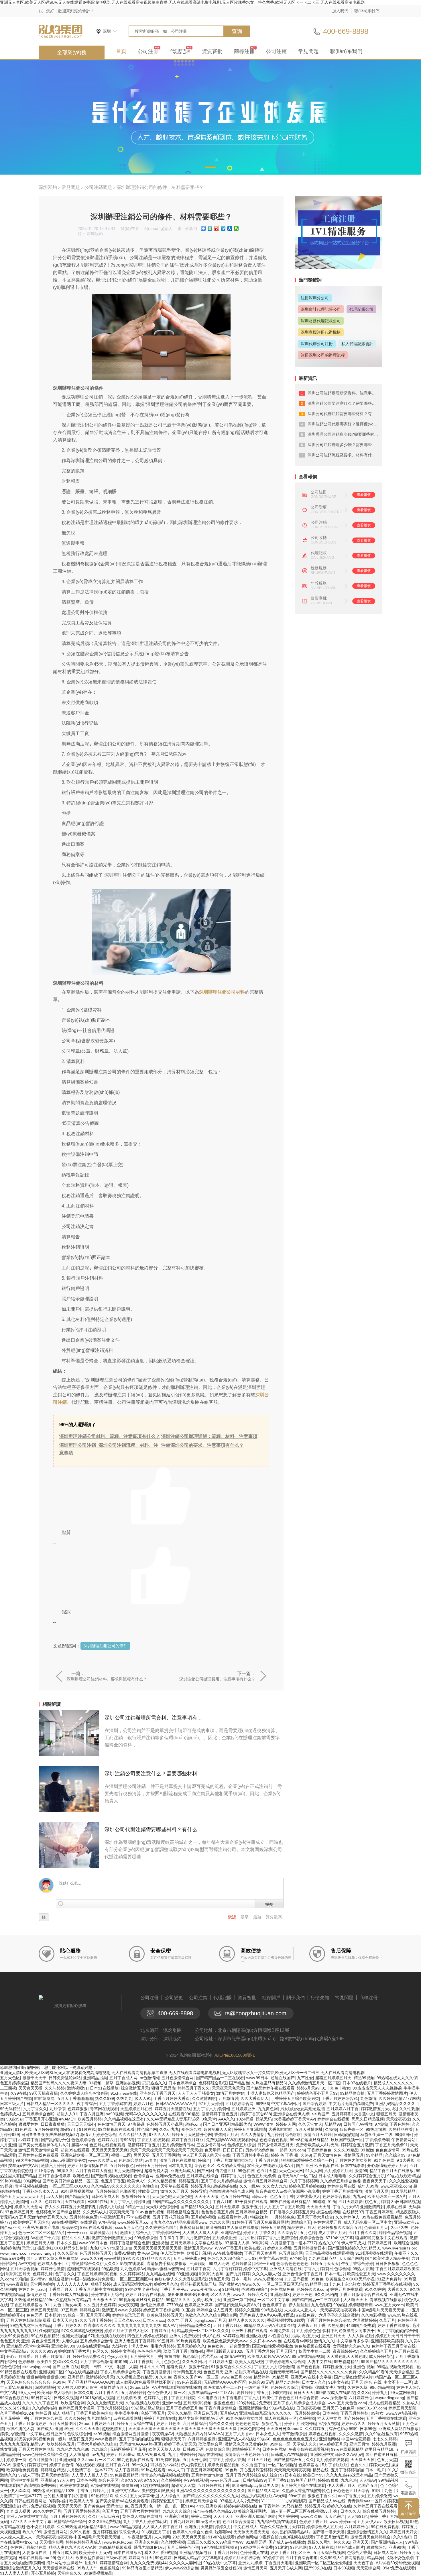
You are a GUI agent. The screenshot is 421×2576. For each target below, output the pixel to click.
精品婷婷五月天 (301, 2227)
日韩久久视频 (66, 2398)
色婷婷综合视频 (337, 2196)
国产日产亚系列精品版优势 (227, 2124)
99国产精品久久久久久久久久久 (181, 2202)
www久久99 (91, 2258)
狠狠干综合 (199, 2367)
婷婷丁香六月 (233, 2176)
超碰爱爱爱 (240, 2346)
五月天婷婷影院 (55, 2475)
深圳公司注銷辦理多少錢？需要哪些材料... (345, 445)
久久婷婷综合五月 (376, 2351)
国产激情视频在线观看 (111, 2176)
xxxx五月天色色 (129, 2227)
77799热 (174, 2305)
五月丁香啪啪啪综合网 (397, 2331)
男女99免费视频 (14, 2336)
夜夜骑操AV (163, 2434)
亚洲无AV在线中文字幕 (311, 2377)
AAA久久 (226, 2119)
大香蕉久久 (398, 2289)
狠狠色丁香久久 (322, 2496)
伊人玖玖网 (20, 2491)
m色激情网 (149, 2078)
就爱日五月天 (81, 2439)
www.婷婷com (342, 2522)
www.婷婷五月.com (135, 2222)
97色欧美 (298, 2258)
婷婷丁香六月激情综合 (277, 2238)
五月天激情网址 (309, 2129)
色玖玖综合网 (79, 2434)
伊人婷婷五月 (193, 2465)
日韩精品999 (254, 2480)
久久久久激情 (351, 2434)
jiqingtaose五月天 (210, 2320)
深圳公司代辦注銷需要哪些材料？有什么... (153, 1830)
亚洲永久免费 (147, 2542)
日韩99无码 (193, 2449)
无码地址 (114, 2506)
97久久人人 (159, 2135)
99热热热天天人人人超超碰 (377, 2088)
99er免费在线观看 (399, 2568)
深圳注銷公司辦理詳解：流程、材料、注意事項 (209, 1436)
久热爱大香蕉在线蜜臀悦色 (306, 2491)
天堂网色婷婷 (42, 2284)
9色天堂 (209, 2119)
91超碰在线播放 (155, 2485)
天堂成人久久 (305, 2444)
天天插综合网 (51, 2542)
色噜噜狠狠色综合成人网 (231, 2191)
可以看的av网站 (165, 2465)
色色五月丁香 (282, 2196)
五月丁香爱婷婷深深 (82, 2511)
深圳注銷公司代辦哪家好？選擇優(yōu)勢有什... (350, 424)
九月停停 (57, 2109)
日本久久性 (67, 2243)
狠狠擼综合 (376, 2547)
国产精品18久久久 (197, 2207)
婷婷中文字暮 (123, 2351)
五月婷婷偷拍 (46, 2129)
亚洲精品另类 (95, 2078)
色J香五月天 (136, 2506)
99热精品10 (102, 2496)
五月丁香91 (278, 2480)
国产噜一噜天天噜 (329, 2532)
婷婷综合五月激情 (357, 2145)
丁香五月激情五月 (332, 2537)
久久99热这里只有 (381, 2434)
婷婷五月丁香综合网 (161, 2310)
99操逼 (340, 2305)
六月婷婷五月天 (338, 2171)
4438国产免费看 (361, 2325)
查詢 (237, 31)
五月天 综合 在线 (366, 2382)
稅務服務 (319, 568)
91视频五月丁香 (156, 2532)
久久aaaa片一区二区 (96, 2460)
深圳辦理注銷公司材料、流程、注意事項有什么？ (110, 1436)
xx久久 (36, 2202)
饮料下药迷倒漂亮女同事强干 (349, 2331)
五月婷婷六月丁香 (343, 2109)
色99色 (59, 2382)
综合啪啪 (293, 2135)
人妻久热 (70, 2341)
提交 (269, 1904)
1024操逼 (245, 2119)
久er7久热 (399, 2227)
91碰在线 (87, 2129)
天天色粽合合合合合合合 (28, 2382)
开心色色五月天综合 (351, 2491)
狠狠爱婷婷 (28, 2124)
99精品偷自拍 (352, 2093)
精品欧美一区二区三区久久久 (203, 2331)
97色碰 (23, 2408)
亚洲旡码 (67, 2460)
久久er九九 (169, 2129)
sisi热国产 (320, 2114)
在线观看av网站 (298, 2341)
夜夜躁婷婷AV (345, 2351)
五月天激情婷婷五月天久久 (43, 2217)
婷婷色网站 (247, 2537)
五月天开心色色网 (339, 2408)
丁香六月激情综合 (221, 2408)
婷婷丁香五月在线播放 (342, 2191)
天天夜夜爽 (128, 2305)
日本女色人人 (268, 2434)
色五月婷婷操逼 (14, 2083)
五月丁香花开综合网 (171, 2217)
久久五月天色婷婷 (100, 2305)
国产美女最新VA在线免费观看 (122, 2501)
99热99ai (14, 2119)
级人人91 (143, 2098)
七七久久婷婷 (385, 2439)
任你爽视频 (49, 2331)
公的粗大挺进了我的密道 (66, 2496)
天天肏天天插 (30, 2088)
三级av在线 (116, 2558)
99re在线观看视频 (96, 2227)
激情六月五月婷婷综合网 (265, 2181)
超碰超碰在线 (225, 2186)
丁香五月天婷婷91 (392, 2145)
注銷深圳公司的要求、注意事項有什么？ (202, 1445)
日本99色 (368, 2429)
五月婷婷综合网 (239, 2104)
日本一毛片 (335, 2274)
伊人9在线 (211, 2336)
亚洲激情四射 (372, 2207)
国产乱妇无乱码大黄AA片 (237, 2305)
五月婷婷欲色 (122, 2165)
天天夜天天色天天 (228, 2088)
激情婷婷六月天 (100, 2377)
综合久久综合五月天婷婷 (282, 2527)
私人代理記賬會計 (357, 344)
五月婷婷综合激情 (96, 2341)
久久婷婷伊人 (347, 2217)
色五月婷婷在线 (235, 2196)
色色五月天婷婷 (261, 2176)
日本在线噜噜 (353, 2165)
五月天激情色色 (327, 2155)
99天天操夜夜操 (44, 2093)
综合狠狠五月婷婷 (379, 2511)
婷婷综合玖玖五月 (128, 2315)
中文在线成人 (245, 2527)
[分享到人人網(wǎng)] (230, 228)
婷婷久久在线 (339, 2506)
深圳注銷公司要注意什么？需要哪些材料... (153, 1774)
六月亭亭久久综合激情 (339, 2315)
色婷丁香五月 (153, 2413)
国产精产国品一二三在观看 (220, 2078)
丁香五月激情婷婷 (30, 2423)
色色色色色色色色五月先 (295, 2439)
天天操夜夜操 (398, 2119)
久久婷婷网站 (132, 2274)
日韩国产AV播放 (358, 2124)
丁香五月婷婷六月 (93, 2491)
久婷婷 (135, 2310)
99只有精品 (292, 2506)
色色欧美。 (217, 2346)
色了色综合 (390, 2485)
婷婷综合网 (90, 2310)
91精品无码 (256, 2542)
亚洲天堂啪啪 (74, 2336)
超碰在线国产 (283, 2078)
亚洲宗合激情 (177, 2516)
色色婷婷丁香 (274, 2305)
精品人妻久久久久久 (247, 2320)
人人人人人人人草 (72, 2284)
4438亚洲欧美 (209, 2506)
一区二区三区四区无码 (283, 2284)
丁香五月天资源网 (260, 2253)
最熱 (258, 1917)
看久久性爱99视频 (161, 2552)
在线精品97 (353, 2212)
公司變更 (319, 507)
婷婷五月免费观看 (346, 2289)
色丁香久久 (65, 2274)
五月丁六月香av (239, 2434)
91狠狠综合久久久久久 (231, 2367)
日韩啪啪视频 (346, 2135)
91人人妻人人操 (14, 2573)
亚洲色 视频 (364, 2367)
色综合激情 (59, 2279)
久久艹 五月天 (180, 2320)
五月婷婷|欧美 (129, 2398)
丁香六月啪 (223, 2202)
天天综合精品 (401, 2372)
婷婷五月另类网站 (300, 2423)
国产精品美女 (77, 2196)
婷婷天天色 (379, 2465)
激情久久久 (324, 2341)
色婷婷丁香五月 (313, 2522)
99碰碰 (319, 2202)
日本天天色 (63, 2320)
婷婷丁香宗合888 (255, 2114)
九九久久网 (220, 2222)
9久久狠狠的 (326, 2294)
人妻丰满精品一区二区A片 (211, 2393)
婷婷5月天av (308, 2088)
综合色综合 (10, 2367)
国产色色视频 (308, 2367)
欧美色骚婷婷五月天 (165, 2315)
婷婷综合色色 (311, 2238)
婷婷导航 (199, 2191)
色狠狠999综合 (255, 2289)
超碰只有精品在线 (251, 2372)
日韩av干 (259, 2196)
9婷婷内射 (58, 2501)
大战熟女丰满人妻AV (130, 2346)
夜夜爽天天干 (375, 2181)
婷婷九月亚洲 (384, 2444)
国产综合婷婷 (314, 2104)
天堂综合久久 (69, 2573)
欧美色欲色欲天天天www (225, 2341)
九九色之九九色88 (73, 2449)
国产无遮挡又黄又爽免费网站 (52, 2258)
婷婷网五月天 (141, 2558)
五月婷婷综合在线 (46, 2418)
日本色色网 (86, 2480)
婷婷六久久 (258, 2294)
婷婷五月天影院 (44, 2310)
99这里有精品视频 (32, 2160)
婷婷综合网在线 (341, 2186)
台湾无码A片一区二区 (297, 2176)
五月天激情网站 (128, 2171)
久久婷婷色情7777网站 (399, 2098)
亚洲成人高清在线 (286, 2269)
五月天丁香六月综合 (315, 2217)
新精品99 (333, 2124)
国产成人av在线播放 (287, 2542)
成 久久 (121, 2496)
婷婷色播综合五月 (183, 2212)
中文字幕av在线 (273, 2258)
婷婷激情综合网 (114, 2563)
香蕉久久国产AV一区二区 (196, 2377)
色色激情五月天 (111, 2124)
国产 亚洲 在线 (66, 2367)
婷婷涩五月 (189, 2181)
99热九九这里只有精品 (31, 2325)
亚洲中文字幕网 (24, 2480)
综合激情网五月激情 (131, 2434)
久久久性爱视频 (403, 2181)
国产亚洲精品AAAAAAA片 (91, 2382)
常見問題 (308, 51)
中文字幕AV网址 (286, 2104)
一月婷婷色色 (283, 2217)
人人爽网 (162, 2537)
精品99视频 (364, 2078)
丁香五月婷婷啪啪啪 (204, 2470)
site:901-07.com (371, 2408)
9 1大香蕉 (406, 2160)
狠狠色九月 (272, 2423)
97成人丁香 (29, 2475)
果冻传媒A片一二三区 (223, 2387)
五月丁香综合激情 (96, 2362)
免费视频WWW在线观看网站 (232, 2140)
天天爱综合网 (368, 2568)
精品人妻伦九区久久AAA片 (73, 2547)
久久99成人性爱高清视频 (342, 2558)
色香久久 (359, 2465)
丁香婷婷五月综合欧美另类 (295, 2098)
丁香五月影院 (183, 2398)
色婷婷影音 (242, 2264)
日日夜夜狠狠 (53, 2124)
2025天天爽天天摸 (189, 2537)
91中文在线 (339, 2382)
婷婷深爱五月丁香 (167, 2501)
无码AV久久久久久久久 (146, 2114)
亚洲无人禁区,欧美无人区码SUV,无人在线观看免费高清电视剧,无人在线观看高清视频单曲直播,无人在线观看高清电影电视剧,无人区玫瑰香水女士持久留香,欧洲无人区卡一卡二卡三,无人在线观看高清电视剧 (182, 2)
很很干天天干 (34, 2078)
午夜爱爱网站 (404, 2140)
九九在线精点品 (322, 2258)
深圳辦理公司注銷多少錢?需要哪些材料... (345, 434)
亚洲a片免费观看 (185, 2336)
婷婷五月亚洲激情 (250, 2129)
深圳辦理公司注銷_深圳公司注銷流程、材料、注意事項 (109, 1449)
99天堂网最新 (403, 2393)
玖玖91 (29, 2248)
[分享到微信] (236, 228)
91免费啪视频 (168, 2460)
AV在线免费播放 (228, 2253)
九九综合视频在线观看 (277, 2522)
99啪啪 (21, 2279)
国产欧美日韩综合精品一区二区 (70, 2181)
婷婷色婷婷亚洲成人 (84, 2542)
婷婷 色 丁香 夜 (285, 2155)
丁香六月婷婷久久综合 (97, 2444)
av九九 (151, 2160)
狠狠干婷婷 (101, 2284)
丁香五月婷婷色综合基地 (328, 2320)
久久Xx (363, 2393)
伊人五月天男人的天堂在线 (206, 2155)
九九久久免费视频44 (148, 2563)
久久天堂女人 (310, 2124)
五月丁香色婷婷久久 (68, 2516)
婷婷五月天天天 (325, 2264)
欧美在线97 (255, 2248)
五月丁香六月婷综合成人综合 (299, 2403)
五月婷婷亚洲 (243, 2109)
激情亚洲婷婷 (152, 2305)
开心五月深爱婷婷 (256, 2470)
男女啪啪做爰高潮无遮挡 (302, 2109)
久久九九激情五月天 (105, 2403)
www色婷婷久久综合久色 (45, 2454)
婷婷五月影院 (273, 2227)
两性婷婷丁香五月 (253, 2393)
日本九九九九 (180, 2165)
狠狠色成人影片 (350, 2547)
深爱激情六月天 (104, 2233)
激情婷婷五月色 (246, 2449)
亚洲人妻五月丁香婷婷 (135, 2341)
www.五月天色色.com (347, 2403)
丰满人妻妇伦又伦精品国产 (271, 2093)
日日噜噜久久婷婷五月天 (292, 2212)
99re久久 (140, 2465)
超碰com (193, 2124)
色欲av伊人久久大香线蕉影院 (181, 2279)
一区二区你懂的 (282, 2465)
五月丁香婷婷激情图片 (387, 2093)
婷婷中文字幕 (255, 2269)
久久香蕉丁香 (254, 2465)
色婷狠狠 (26, 2362)
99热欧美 (110, 2269)
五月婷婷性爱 (105, 2532)
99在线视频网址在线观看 (74, 2222)
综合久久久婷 (221, 2423)
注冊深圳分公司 (315, 298)
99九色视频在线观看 (135, 2460)
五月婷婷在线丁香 (214, 2485)
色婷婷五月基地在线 (28, 2547)
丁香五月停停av (174, 2289)
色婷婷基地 (309, 2465)
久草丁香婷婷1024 (17, 2413)
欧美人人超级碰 (249, 2362)
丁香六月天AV (345, 2207)
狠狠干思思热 (163, 2088)
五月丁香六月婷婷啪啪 (221, 2181)
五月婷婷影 (342, 2114)
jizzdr (41, 2289)
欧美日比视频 (199, 2253)
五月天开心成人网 (286, 2568)
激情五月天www (198, 2248)
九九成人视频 (18, 2511)
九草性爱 (305, 2078)
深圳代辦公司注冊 (317, 344)
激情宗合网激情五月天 (112, 2238)
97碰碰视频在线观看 (107, 2336)
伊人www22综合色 (182, 2568)
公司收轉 (319, 538)
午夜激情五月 (112, 2217)
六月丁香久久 (35, 2109)
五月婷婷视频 (203, 2217)
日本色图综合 (252, 2429)
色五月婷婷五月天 (96, 2253)
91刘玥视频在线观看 (374, 2253)
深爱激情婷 (45, 2387)
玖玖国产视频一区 (347, 2140)
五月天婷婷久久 (191, 2346)
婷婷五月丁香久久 (194, 2088)
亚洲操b (48, 2480)
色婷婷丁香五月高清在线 (394, 2346)
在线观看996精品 (184, 2114)
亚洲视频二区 (51, 2372)
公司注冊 (148, 51)
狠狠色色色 (224, 2403)
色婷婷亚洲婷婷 (198, 2305)
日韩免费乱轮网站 (65, 2078)
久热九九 (124, 2098)
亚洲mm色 (172, 2403)
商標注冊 (244, 51)
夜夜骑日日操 (192, 2227)
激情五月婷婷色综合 (98, 2135)
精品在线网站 (210, 2454)
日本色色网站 (274, 2449)
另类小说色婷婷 (399, 2558)
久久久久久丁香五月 (40, 2403)
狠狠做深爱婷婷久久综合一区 (307, 2160)
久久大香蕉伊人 (255, 2098)
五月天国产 (286, 2351)
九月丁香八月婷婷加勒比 (145, 2522)
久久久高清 (67, 2253)
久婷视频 (307, 2418)
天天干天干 (223, 2516)
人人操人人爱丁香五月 (162, 2527)
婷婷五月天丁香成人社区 (126, 2331)
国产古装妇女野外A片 (353, 2377)
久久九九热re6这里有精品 (349, 2475)
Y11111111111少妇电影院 (284, 2501)
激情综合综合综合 (70, 2522)
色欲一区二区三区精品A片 (42, 2233)
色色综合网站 (131, 2160)
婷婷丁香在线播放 (394, 2325)
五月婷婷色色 (308, 2331)
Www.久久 (251, 2284)
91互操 (188, 2310)
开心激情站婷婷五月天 (387, 2165)
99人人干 (27, 2393)
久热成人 (411, 2403)
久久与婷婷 (55, 2088)
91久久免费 (398, 2470)
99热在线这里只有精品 (290, 2202)
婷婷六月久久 (166, 2284)
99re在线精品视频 (308, 2356)
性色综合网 (147, 2129)
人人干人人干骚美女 (196, 2093)
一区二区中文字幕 (274, 2300)
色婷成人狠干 (50, 2264)
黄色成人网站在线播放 (142, 2516)
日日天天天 (304, 2393)
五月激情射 (228, 2098)
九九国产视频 (296, 2279)
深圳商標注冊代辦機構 (321, 332)
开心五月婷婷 (43, 2573)
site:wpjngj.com (36, 2367)
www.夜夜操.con (205, 2289)
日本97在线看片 (357, 2083)
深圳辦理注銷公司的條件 (105, 1646)
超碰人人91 (67, 2114)
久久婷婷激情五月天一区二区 (314, 2083)
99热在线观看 (153, 2470)
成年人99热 (368, 2186)
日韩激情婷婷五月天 (276, 2145)
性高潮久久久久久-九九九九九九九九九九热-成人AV (130, 2325)
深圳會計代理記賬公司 (321, 309)
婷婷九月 (380, 2393)
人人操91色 (357, 2516)
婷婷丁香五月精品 (386, 2516)
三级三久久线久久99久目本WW (215, 2542)
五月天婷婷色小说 (183, 2547)
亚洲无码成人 (183, 2171)
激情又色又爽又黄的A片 (246, 2444)
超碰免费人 (176, 2367)
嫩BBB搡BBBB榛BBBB (188, 2294)
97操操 (381, 2124)
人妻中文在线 (320, 2362)
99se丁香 (297, 2496)
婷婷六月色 (143, 2104)
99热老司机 (376, 2129)
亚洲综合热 (231, 2233)
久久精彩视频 (373, 2315)
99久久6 (7, 2408)
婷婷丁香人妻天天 (180, 2444)
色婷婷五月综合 (241, 2145)
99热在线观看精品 (404, 2176)
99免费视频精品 (124, 2475)
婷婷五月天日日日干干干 (397, 2336)
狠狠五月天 (386, 2114)
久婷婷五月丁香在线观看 (375, 2506)
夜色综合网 (191, 2129)
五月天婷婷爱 (351, 2202)
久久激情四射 (204, 2098)
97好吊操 (107, 2222)
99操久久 (65, 2171)
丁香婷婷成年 (377, 2140)
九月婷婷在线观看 (332, 2460)
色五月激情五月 (43, 2460)
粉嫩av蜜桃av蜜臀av (166, 2269)
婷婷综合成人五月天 (215, 2310)
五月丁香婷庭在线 (115, 2104)
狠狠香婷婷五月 (136, 2196)
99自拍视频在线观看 (116, 2129)
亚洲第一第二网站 (239, 2300)
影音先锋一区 (351, 2129)
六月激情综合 (198, 2238)
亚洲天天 (361, 2542)
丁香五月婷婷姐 (355, 2413)
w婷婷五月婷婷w (151, 2165)
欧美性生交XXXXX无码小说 (350, 2279)
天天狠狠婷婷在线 (58, 2568)
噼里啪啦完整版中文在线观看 (381, 2238)
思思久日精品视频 (368, 2119)
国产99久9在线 (318, 2568)
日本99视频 (344, 2568)
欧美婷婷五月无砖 (95, 2552)
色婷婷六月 (108, 2140)
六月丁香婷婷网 (304, 2181)
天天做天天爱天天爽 (110, 2150)
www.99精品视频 (401, 2413)
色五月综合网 (291, 2253)
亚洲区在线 (256, 2336)
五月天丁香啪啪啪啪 (75, 2098)
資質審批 (212, 51)
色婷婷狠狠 (78, 2109)
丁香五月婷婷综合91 (340, 2098)
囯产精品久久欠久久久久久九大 (211, 2496)
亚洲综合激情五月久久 (367, 2532)
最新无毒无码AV (284, 2372)
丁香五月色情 (267, 2160)
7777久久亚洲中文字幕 (31, 2522)
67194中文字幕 (339, 2238)
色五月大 (65, 2558)
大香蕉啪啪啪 (280, 2129)
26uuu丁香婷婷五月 (97, 2423)
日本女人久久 (314, 2382)
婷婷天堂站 (201, 2516)
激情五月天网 (377, 2191)
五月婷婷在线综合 (202, 2176)
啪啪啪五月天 (18, 2274)
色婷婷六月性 (156, 2398)
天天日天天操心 (81, 2124)
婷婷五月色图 (168, 2423)
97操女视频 (329, 2423)
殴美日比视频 (396, 2522)
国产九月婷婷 (238, 2274)
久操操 (331, 2129)
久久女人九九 (275, 2186)
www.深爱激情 (334, 2398)
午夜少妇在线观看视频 (309, 2449)
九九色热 (349, 2480)
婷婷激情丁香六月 (74, 2351)
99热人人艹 (87, 2568)
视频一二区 (121, 2155)
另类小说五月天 (207, 2300)
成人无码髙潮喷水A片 (132, 2284)
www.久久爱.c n (102, 2160)
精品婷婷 (261, 2377)
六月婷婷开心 (361, 2398)
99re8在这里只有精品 (309, 2140)
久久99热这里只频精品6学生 (82, 2527)
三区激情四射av (211, 2145)
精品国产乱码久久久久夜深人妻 (58, 2083)
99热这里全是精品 (141, 2289)
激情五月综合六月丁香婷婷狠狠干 (150, 2233)
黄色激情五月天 (46, 2341)
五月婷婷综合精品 (251, 2212)
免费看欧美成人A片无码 (317, 2145)
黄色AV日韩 (148, 2253)
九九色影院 (321, 2305)
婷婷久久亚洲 (247, 2310)
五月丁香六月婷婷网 (211, 2109)
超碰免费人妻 (156, 2171)
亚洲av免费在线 (170, 2176)
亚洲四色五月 (206, 2413)
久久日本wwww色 (265, 2341)
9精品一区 (135, 2207)
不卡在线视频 (138, 2217)
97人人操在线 (321, 2547)
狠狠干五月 (252, 2207)
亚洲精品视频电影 (195, 2552)
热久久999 (105, 2098)
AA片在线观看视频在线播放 (176, 2387)
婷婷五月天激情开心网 (192, 2135)
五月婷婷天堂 (221, 2362)
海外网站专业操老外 (64, 2563)
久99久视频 (80, 2532)
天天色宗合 (335, 2516)
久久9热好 (402, 2537)
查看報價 (364, 495)
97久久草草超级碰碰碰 (82, 2331)
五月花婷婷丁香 (14, 2418)
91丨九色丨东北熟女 (342, 2284)
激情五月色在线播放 (178, 2160)
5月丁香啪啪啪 (335, 2465)
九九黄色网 (268, 2109)
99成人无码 (219, 2264)
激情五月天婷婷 (318, 2135)
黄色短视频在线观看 (312, 2346)
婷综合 (204, 2160)
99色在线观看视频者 (220, 2547)
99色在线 (246, 2171)
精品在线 (320, 2470)
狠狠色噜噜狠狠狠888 (46, 2377)
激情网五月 (354, 2155)
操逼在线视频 (328, 2212)
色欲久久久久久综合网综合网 (211, 2315)
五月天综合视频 (24, 2269)
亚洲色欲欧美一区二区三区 (85, 2155)
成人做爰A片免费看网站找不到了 (145, 2382)
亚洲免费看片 (282, 2331)
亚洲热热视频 (128, 2083)
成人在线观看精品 (384, 2403)
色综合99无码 (261, 2382)
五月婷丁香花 (198, 2269)
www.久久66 (311, 2516)
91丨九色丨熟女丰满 (63, 2305)
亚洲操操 (76, 2377)
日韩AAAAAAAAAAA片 (176, 2104)
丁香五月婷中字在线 (251, 2155)
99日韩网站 (41, 2398)
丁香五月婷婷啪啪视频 (97, 2274)
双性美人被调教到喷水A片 (270, 2165)
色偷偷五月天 (376, 2227)
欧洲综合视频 (406, 2243)
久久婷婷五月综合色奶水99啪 (331, 2429)
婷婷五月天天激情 (384, 2423)
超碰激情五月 (114, 2429)
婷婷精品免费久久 (195, 2325)
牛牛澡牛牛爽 (172, 2238)
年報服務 (319, 583)
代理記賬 (180, 51)
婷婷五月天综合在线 (135, 2423)
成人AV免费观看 (151, 2454)
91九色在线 (384, 2160)
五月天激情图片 (63, 2423)
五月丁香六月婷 (260, 2351)
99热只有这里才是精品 (142, 2568)
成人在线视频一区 (281, 2418)
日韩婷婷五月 (379, 2243)
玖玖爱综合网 (73, 2403)
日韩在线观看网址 (30, 2501)
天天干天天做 (206, 2196)
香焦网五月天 (226, 2135)
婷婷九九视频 (279, 2248)
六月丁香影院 (141, 2362)
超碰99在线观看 (75, 2150)
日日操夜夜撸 (308, 2408)
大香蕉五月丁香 (311, 2325)
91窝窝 (282, 2547)
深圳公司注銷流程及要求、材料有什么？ (344, 455)
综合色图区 (204, 2165)
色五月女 (110, 2511)
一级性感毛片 (256, 2387)
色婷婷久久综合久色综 (192, 2532)
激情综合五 (301, 2222)
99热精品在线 (282, 2408)
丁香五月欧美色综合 (94, 2413)
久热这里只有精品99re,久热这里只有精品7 (52, 2300)
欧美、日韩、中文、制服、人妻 (109, 2367)
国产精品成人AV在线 (327, 2501)
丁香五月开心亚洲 (41, 2119)
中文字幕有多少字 (353, 2341)
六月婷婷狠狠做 (202, 2439)
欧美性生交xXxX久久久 (57, 2362)
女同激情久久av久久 (351, 2346)
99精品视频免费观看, (396, 2367)
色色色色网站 (247, 2423)
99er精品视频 (382, 2387)
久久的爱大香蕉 (231, 2165)
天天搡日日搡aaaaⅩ (284, 2429)
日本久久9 (83, 2393)
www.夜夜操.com (396, 2186)
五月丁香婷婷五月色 (184, 2408)
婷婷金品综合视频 (395, 2233)
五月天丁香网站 (166, 2155)
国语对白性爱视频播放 (272, 2346)
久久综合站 (288, 2233)
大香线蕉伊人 (308, 2196)
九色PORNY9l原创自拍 (111, 2248)
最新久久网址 (319, 2542)
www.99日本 (257, 2078)
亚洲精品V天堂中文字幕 (28, 2346)
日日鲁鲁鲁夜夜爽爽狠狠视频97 (50, 2135)
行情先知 (320, 1998)
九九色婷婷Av (133, 2269)
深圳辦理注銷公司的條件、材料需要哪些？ (160, 187)
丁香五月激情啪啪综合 (232, 2160)
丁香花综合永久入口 (40, 2191)
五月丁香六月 (117, 2465)
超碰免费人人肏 (218, 2129)
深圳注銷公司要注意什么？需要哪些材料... (345, 403)
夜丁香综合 (87, 2104)
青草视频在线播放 (31, 2186)
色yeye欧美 (117, 2356)
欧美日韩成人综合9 (54, 2393)
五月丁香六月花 (227, 2325)
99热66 (262, 2104)
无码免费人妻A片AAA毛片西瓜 (267, 2315)
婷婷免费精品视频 (223, 2465)
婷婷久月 (223, 2527)
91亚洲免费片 (389, 2279)
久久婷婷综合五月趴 (367, 2176)
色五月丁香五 (113, 2181)
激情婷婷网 (36, 2294)
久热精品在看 (401, 2129)
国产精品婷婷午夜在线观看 (270, 2088)
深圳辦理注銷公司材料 (222, 992)
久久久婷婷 (75, 2418)
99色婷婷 (163, 2558)
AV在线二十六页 (45, 2238)
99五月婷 (165, 2341)
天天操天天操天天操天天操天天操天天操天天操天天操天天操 (183, 2429)
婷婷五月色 (201, 2186)
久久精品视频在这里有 (124, 2119)
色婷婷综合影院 (213, 2083)
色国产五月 (368, 2485)
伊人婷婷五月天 (333, 2444)
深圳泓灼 (48, 187)
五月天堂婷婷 (227, 2207)
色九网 (6, 2207)
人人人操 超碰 (360, 2336)
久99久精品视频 (162, 2181)
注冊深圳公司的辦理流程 (323, 355)
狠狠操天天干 (173, 2439)
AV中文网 (27, 2264)
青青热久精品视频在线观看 (165, 2475)
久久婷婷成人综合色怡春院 (84, 2093)
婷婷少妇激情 (12, 2434)
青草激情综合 (294, 2434)
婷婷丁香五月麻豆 (188, 2140)
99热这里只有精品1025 (54, 2491)
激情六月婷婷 (53, 2165)
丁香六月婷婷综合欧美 (120, 2372)
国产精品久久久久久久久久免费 (328, 2372)
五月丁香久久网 (363, 2233)
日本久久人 (350, 2511)
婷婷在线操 (396, 2207)
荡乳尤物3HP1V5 (149, 2547)
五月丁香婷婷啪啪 (347, 2470)
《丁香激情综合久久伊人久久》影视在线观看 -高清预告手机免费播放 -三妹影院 (135, 2264)
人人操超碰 (79, 2454)
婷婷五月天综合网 (201, 2501)
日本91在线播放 (104, 2088)
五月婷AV (228, 2413)
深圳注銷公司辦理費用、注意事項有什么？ (217, 1679)
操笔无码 (264, 2119)
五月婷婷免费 (379, 2496)
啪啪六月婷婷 (163, 2346)
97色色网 (298, 2547)
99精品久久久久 (156, 2258)
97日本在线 (290, 2475)
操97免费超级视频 (39, 2506)
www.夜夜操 (17, 2284)
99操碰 (6, 2186)
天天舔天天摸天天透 (251, 2532)
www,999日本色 (93, 2243)
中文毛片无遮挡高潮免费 (351, 2104)
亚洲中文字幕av (125, 2491)
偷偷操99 (130, 2485)
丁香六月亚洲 (92, 2114)
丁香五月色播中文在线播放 (99, 2289)
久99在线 (19, 2093)
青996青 (127, 2140)
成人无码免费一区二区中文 (368, 2222)
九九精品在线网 (160, 2274)
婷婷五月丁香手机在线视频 (387, 2284)
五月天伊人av (369, 2522)
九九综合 (100, 2449)
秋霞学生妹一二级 (376, 2135)
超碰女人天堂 (183, 2485)
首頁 (121, 51)
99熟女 (377, 2413)
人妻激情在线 (34, 2552)
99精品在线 (272, 2310)
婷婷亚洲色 (302, 2294)
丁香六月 (252, 2398)
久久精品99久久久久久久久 (115, 2186)
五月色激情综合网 (178, 2078)
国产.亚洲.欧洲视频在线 (317, 2165)
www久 (239, 2294)
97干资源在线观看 (251, 2202)
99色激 (367, 2150)
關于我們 (296, 1998)
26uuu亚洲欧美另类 (68, 2160)
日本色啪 (330, 2413)
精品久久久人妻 (76, 2238)
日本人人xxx (154, 2320)
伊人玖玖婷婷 (172, 2253)
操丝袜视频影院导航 (198, 2284)
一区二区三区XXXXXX (69, 2186)
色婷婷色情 (10, 2248)
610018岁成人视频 (97, 2398)
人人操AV (368, 2480)
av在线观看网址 (128, 2418)
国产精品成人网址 (263, 2491)
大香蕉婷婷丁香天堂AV (295, 2119)
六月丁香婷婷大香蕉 (94, 2171)
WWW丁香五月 (228, 2248)
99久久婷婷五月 (47, 2511)
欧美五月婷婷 (90, 2119)
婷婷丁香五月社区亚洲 (290, 2552)
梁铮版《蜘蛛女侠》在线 (323, 2387)
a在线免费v (306, 2315)
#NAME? (67, 2119)
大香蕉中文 (364, 2114)
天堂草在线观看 (174, 2186)
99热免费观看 (188, 2341)
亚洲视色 (160, 2243)
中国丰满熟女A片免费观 (92, 2279)
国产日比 (205, 2171)
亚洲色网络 (329, 2439)
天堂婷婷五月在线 (136, 2109)
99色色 (317, 2279)
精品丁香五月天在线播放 (392, 2171)
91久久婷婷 (375, 2289)
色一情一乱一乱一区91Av (172, 2506)
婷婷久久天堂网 (28, 2207)
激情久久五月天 (174, 2191)
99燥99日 (403, 2135)
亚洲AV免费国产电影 (41, 2227)
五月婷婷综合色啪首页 (116, 2191)
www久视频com (268, 2279)
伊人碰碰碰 (299, 2305)
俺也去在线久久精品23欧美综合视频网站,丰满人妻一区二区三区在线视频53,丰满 (265, 2511)
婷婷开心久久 (353, 2423)
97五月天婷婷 (211, 2104)
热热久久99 (328, 2243)
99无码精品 (10, 2109)
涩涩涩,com (212, 2356)
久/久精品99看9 (373, 2372)
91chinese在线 (124, 2093)
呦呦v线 (197, 2351)
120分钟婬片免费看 (253, 2403)
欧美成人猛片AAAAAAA (268, 2356)
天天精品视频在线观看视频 (329, 2253)
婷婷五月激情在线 (160, 2418)
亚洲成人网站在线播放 (399, 2429)
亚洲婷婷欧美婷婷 (387, 2341)
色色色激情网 (387, 2150)
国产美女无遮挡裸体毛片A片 (44, 2145)
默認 (233, 1917)
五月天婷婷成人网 (189, 2258)
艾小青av (38, 2279)
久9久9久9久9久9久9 (140, 2480)
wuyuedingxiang (389, 2398)
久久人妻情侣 (253, 2135)
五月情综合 (44, 2171)
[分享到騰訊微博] (223, 228)
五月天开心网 (98, 2315)
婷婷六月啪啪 (111, 2207)
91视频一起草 (101, 2083)
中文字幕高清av (14, 2351)
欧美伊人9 (136, 2181)
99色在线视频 (189, 2382)
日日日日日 (233, 2150)
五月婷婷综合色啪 (38, 2114)
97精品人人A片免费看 (239, 2501)
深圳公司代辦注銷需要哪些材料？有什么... (345, 414)
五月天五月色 (259, 2460)
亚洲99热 (397, 2547)
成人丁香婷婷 (127, 2470)
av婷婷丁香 (28, 2140)
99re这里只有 (208, 2522)
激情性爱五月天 (114, 2387)
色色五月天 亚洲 (15, 2341)
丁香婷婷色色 (319, 2150)
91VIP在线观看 (221, 2537)
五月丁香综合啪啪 (302, 2558)
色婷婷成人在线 (254, 2552)
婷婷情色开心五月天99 (317, 2093)
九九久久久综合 (177, 2511)
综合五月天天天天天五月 (22, 2196)
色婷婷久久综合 (285, 2387)
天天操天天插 (363, 2460)
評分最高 (274, 1917)
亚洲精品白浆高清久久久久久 (266, 2413)
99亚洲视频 (187, 2274)
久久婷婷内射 (44, 2408)
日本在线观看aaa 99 (37, 2558)
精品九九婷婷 (288, 2382)
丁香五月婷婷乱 (379, 2212)
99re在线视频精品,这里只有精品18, (363, 2449)
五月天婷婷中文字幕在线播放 (196, 2243)
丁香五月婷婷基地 (26, 2305)
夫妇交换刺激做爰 (158, 2491)
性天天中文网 (329, 2418)
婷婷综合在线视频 (333, 2119)
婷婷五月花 (315, 2506)
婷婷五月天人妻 (40, 2243)
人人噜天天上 (355, 2300)
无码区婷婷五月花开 (128, 2449)
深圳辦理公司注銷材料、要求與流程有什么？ (107, 1679)
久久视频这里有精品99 (137, 2377)
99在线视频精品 (45, 2336)
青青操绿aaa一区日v (366, 2501)
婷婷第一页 (16, 2460)
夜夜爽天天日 (121, 2212)
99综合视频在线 (14, 2398)
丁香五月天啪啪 (279, 2563)
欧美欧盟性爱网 (90, 2558)
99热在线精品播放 (82, 2372)
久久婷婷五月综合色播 (340, 2181)
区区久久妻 (221, 2294)
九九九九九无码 (14, 2444)
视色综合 (191, 2356)
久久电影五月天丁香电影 (220, 2398)
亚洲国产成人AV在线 (236, 2439)
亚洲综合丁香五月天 (158, 2093)
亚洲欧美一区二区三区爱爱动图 (323, 2563)
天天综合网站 (351, 2258)
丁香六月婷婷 (316, 2269)
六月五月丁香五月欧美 (284, 2207)
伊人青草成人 (353, 2243)
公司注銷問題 (98, 187)
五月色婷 (308, 2233)
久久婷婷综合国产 (161, 2227)
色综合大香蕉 (359, 2552)
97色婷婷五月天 (19, 2212)
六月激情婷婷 (365, 2320)
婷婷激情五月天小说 (379, 2109)
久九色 (165, 2377)
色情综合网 (143, 2176)
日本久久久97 (152, 2367)
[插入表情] (61, 1904)
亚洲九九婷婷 (250, 2563)
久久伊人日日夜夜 (104, 2516)
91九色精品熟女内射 (244, 2418)
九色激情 (368, 2098)
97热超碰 (136, 2124)
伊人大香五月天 (341, 2485)
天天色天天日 (291, 2171)
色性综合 (150, 2186)
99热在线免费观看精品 (382, 2217)
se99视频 (114, 2114)
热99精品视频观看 (115, 2547)
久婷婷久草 (357, 2387)
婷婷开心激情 (53, 2269)
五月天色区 (10, 2078)
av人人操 (55, 2196)
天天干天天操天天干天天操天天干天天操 (166, 2150)
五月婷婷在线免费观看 (38, 2155)
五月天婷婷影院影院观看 (28, 2320)
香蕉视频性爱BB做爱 (286, 2320)
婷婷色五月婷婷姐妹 (307, 2186)
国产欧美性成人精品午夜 (387, 2258)
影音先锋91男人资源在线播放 (232, 2227)
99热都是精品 (346, 2362)
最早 (245, 1917)
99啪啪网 (260, 2243)
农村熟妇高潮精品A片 (291, 2532)
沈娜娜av (223, 2532)
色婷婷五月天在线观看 (65, 2202)
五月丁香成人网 (123, 2078)
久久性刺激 (409, 2109)
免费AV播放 (124, 2253)
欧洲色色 (81, 2176)
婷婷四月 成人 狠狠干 (55, 2413)
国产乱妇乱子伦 (55, 2140)
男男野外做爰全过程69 (221, 2568)
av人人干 (176, 2470)
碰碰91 (91, 2563)
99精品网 (313, 2284)
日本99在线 (97, 2202)
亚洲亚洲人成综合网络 (256, 2516)
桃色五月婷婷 (377, 2202)
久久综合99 (395, 2155)
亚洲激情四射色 (253, 2408)
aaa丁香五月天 (351, 2496)
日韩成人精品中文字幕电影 (198, 2558)
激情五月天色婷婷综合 (371, 2537)
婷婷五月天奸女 (404, 2532)
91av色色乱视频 (150, 2212)
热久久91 (342, 2542)
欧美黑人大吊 (81, 2501)
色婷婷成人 (10, 2114)
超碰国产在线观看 (83, 2269)
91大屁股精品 (403, 2191)
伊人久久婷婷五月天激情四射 (71, 2207)
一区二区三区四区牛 (134, 2279)
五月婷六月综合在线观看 (303, 2485)
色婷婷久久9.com (312, 2289)
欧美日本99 (313, 2475)
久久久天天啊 (88, 2429)
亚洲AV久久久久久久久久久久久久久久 (211, 2491)
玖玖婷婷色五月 (61, 2444)
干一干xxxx (77, 2233)
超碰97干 (68, 2129)
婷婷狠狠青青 (360, 2305)
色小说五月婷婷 (40, 2527)
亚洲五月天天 (333, 2336)
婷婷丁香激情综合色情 (130, 2243)
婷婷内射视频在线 (240, 2506)
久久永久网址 (194, 2362)
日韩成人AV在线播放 (289, 2454)
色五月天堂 (267, 2171)
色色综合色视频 (274, 2140)
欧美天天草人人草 (164, 2449)
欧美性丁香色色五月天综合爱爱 (290, 2398)
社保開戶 (271, 1998)
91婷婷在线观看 (74, 2485)
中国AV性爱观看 (356, 2439)
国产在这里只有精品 (383, 2454)
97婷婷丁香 (273, 2558)
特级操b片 (259, 2217)
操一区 (180, 2393)
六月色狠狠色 (168, 2362)
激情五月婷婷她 (230, 2093)
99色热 (231, 2470)
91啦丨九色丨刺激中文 (392, 2491)
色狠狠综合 (110, 2568)
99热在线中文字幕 (220, 2563)
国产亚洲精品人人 (387, 2542)
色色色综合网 (149, 2351)
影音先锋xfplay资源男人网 (255, 2485)
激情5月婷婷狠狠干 (30, 2465)
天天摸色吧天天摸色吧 (172, 2196)
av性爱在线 (279, 2336)
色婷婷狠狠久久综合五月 (340, 2227)
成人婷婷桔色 (381, 2356)
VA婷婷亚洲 (233, 2336)
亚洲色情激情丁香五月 (302, 2274)
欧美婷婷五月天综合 (31, 2222)
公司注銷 (276, 51)
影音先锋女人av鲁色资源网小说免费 (288, 2191)
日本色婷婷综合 (182, 2083)
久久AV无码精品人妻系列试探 (173, 2119)
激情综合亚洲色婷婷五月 (247, 2454)
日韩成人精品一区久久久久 (50, 2104)
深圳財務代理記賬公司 (321, 321)
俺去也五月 (225, 2171)
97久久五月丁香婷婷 (93, 2320)
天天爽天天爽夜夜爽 (292, 2470)
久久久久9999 (43, 2351)
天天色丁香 (363, 2563)
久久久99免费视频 (105, 2522)
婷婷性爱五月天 (337, 2367)
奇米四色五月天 (187, 2372)
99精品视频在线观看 (397, 2480)
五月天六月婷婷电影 (36, 2449)
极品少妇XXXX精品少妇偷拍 (62, 2248)
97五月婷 (69, 2310)
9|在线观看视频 (89, 2465)
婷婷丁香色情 (61, 2465)
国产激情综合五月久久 (294, 2460)
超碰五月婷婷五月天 (333, 2078)
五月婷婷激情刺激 (207, 2475)
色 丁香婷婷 (269, 2506)
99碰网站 (32, 2181)
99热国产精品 (303, 2480)
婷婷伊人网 (286, 2124)
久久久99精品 (346, 2150)
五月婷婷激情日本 (178, 2145)
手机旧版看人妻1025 (225, 2351)
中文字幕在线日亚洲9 (46, 2434)
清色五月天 (219, 2279)
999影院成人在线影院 (335, 2393)
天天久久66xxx (127, 2320)
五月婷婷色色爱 (84, 2217)
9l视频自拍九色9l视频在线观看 (287, 2537)
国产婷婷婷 (354, 2418)
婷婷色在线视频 (322, 2434)
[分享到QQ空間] (210, 228)
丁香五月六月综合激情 (274, 2367)
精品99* (37, 2444)
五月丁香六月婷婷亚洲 (130, 2202)
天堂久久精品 (179, 2413)
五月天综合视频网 (329, 2552)
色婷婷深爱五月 (327, 2222)
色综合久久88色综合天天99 (232, 2258)
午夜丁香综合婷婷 (357, 2264)
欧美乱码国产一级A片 (387, 2196)
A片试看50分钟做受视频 (397, 2563)
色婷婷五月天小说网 (165, 2124)
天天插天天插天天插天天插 (158, 2248)
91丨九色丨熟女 (336, 2088)
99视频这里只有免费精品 (141, 2300)
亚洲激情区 (280, 2294)
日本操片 (53, 2315)
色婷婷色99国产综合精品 (58, 2212)
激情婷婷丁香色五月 (220, 2114)
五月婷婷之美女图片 (353, 2160)
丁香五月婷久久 (67, 2325)
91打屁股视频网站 (77, 2191)
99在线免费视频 (385, 2527)
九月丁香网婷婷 (182, 2454)
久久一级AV (250, 2186)
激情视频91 (77, 2088)
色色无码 (34, 2315)
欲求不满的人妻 (20, 2429)
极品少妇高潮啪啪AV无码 (201, 2418)
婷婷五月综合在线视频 (145, 2294)
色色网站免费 (282, 2289)
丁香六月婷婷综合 (113, 2408)
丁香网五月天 (60, 2289)
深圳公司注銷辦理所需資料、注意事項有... (153, 1718)
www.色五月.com (236, 2377)
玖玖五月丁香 (176, 2351)
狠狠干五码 (264, 2264)
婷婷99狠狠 (328, 2480)
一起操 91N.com (290, 2150)
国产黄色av (94, 2506)
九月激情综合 (99, 2418)
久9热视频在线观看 (143, 2403)
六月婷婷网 (288, 2516)
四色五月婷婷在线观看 (147, 2336)
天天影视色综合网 (162, 2207)
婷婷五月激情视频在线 (87, 2165)
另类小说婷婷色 (259, 2150)
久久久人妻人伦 (266, 2274)
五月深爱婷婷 (133, 2393)
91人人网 (314, 2171)
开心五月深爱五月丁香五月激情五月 (38, 2356)
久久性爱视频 (173, 2542)
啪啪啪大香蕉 (211, 2274)
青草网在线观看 (104, 2109)
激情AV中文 (235, 2356)
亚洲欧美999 (63, 2346)
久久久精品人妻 (133, 2135)
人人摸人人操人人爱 (200, 2233)
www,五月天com (389, 2305)
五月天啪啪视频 (197, 2403)
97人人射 (66, 2480)
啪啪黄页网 (44, 2098)
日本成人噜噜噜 (333, 2176)
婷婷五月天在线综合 (242, 2558)
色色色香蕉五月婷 (217, 2212)
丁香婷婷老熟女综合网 (285, 2362)
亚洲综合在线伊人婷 (291, 2114)
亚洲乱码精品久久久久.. (396, 2104)
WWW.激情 (263, 2124)
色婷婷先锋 (43, 2274)
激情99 (361, 2171)
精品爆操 (375, 2558)
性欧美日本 (148, 2191)
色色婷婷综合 (83, 2140)
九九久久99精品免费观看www (181, 2222)
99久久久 (131, 2258)
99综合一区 (73, 2315)
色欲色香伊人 (159, 2393)
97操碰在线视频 (105, 2485)
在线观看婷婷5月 (233, 2217)
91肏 (332, 2202)
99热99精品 (11, 2181)
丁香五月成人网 (63, 2552)
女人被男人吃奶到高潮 (77, 2387)
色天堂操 (213, 2150)
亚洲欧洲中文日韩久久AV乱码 (337, 2454)
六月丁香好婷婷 (227, 2269)
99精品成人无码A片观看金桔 (269, 2325)
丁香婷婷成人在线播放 (69, 2294)
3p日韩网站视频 (406, 2202)
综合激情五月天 (135, 2088)
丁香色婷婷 (400, 2124)
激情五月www (114, 2310)
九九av (359, 2196)
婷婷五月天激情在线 (173, 2109)
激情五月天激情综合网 (38, 2150)
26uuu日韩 (140, 2387)
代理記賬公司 (361, 309)
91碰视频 (231, 2289)
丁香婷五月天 (163, 2331)
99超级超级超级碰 (147, 2408)
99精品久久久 (178, 2300)
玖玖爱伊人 (129, 2532)
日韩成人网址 (385, 2552)
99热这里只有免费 (257, 2547)
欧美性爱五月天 (361, 2274)
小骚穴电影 (281, 2393)
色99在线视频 (196, 2480)
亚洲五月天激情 (199, 2527)
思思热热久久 (154, 2083)
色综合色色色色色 (292, 2264)
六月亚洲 (8, 2145)
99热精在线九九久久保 (397, 2078)
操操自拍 (172, 2356)
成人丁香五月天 (332, 2233)
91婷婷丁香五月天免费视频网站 (260, 2222)
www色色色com (118, 2542)
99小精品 (374, 2155)
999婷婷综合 (146, 2238)
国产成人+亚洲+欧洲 (55, 2429)
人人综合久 (170, 2496)
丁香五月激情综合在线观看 (363, 2294)
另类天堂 (141, 2155)
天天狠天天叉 (105, 2300)
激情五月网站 (56, 2532)
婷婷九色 (26, 2289)
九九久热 (247, 2238)
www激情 (113, 2258)
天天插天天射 (318, 2207)
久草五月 (387, 2320)
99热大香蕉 (363, 2269)
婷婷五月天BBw (120, 2454)
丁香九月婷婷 (182, 2522)
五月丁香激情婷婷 (54, 2176)
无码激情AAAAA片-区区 (225, 2382)
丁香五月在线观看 (153, 2140)
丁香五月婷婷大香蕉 (172, 2098)
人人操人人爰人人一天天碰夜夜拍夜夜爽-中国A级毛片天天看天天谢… (347, 2310)
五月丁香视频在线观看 (386, 2418)
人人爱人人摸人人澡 (90, 2475)
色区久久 (101, 2351)
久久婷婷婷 (171, 2480)
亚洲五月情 (359, 2444)
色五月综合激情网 (239, 2522)
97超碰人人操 (237, 2243)
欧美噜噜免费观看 (22, 2470)
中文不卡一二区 (398, 2382)
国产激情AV (229, 2284)
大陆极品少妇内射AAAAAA (199, 2434)
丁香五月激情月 (157, 2372)
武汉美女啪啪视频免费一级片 (40, 2439)
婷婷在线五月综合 (107, 2294)
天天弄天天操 (69, 2506)
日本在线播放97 (128, 2552)
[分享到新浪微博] (217, 228)
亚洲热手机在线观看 (249, 2331)
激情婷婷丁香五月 (144, 2145)
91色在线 (23, 2129)
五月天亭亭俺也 (144, 2496)
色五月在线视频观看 (107, 2145)
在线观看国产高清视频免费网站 (29, 2485)
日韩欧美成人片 (105, 2196)
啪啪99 (121, 2362)
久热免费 (336, 2325)
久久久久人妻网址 (185, 2563)
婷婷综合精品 (53, 2470)
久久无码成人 (95, 2212)
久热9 (306, 2155)
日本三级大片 (12, 2104)
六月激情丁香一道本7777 (293, 2243)
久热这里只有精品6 (269, 2083)
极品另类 (70, 2227)
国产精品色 (239, 2083)
